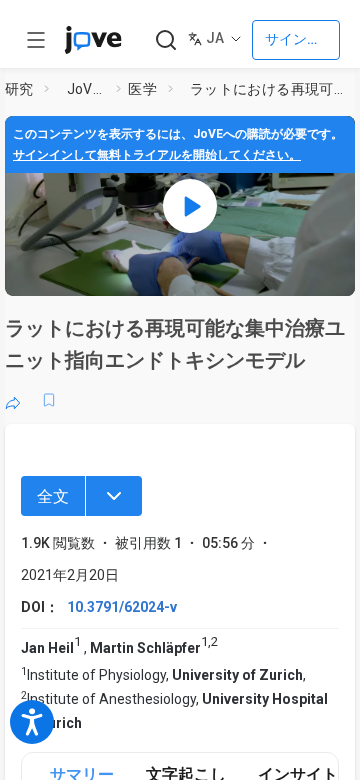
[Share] (13, 400)
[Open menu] (36, 40)
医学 (142, 89)
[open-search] (165, 40)
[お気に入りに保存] (49, 400)
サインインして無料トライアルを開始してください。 (157, 155)
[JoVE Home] (93, 40)
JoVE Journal (88, 89)
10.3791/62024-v (122, 607)
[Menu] (114, 496)
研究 (19, 89)
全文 (53, 496)
